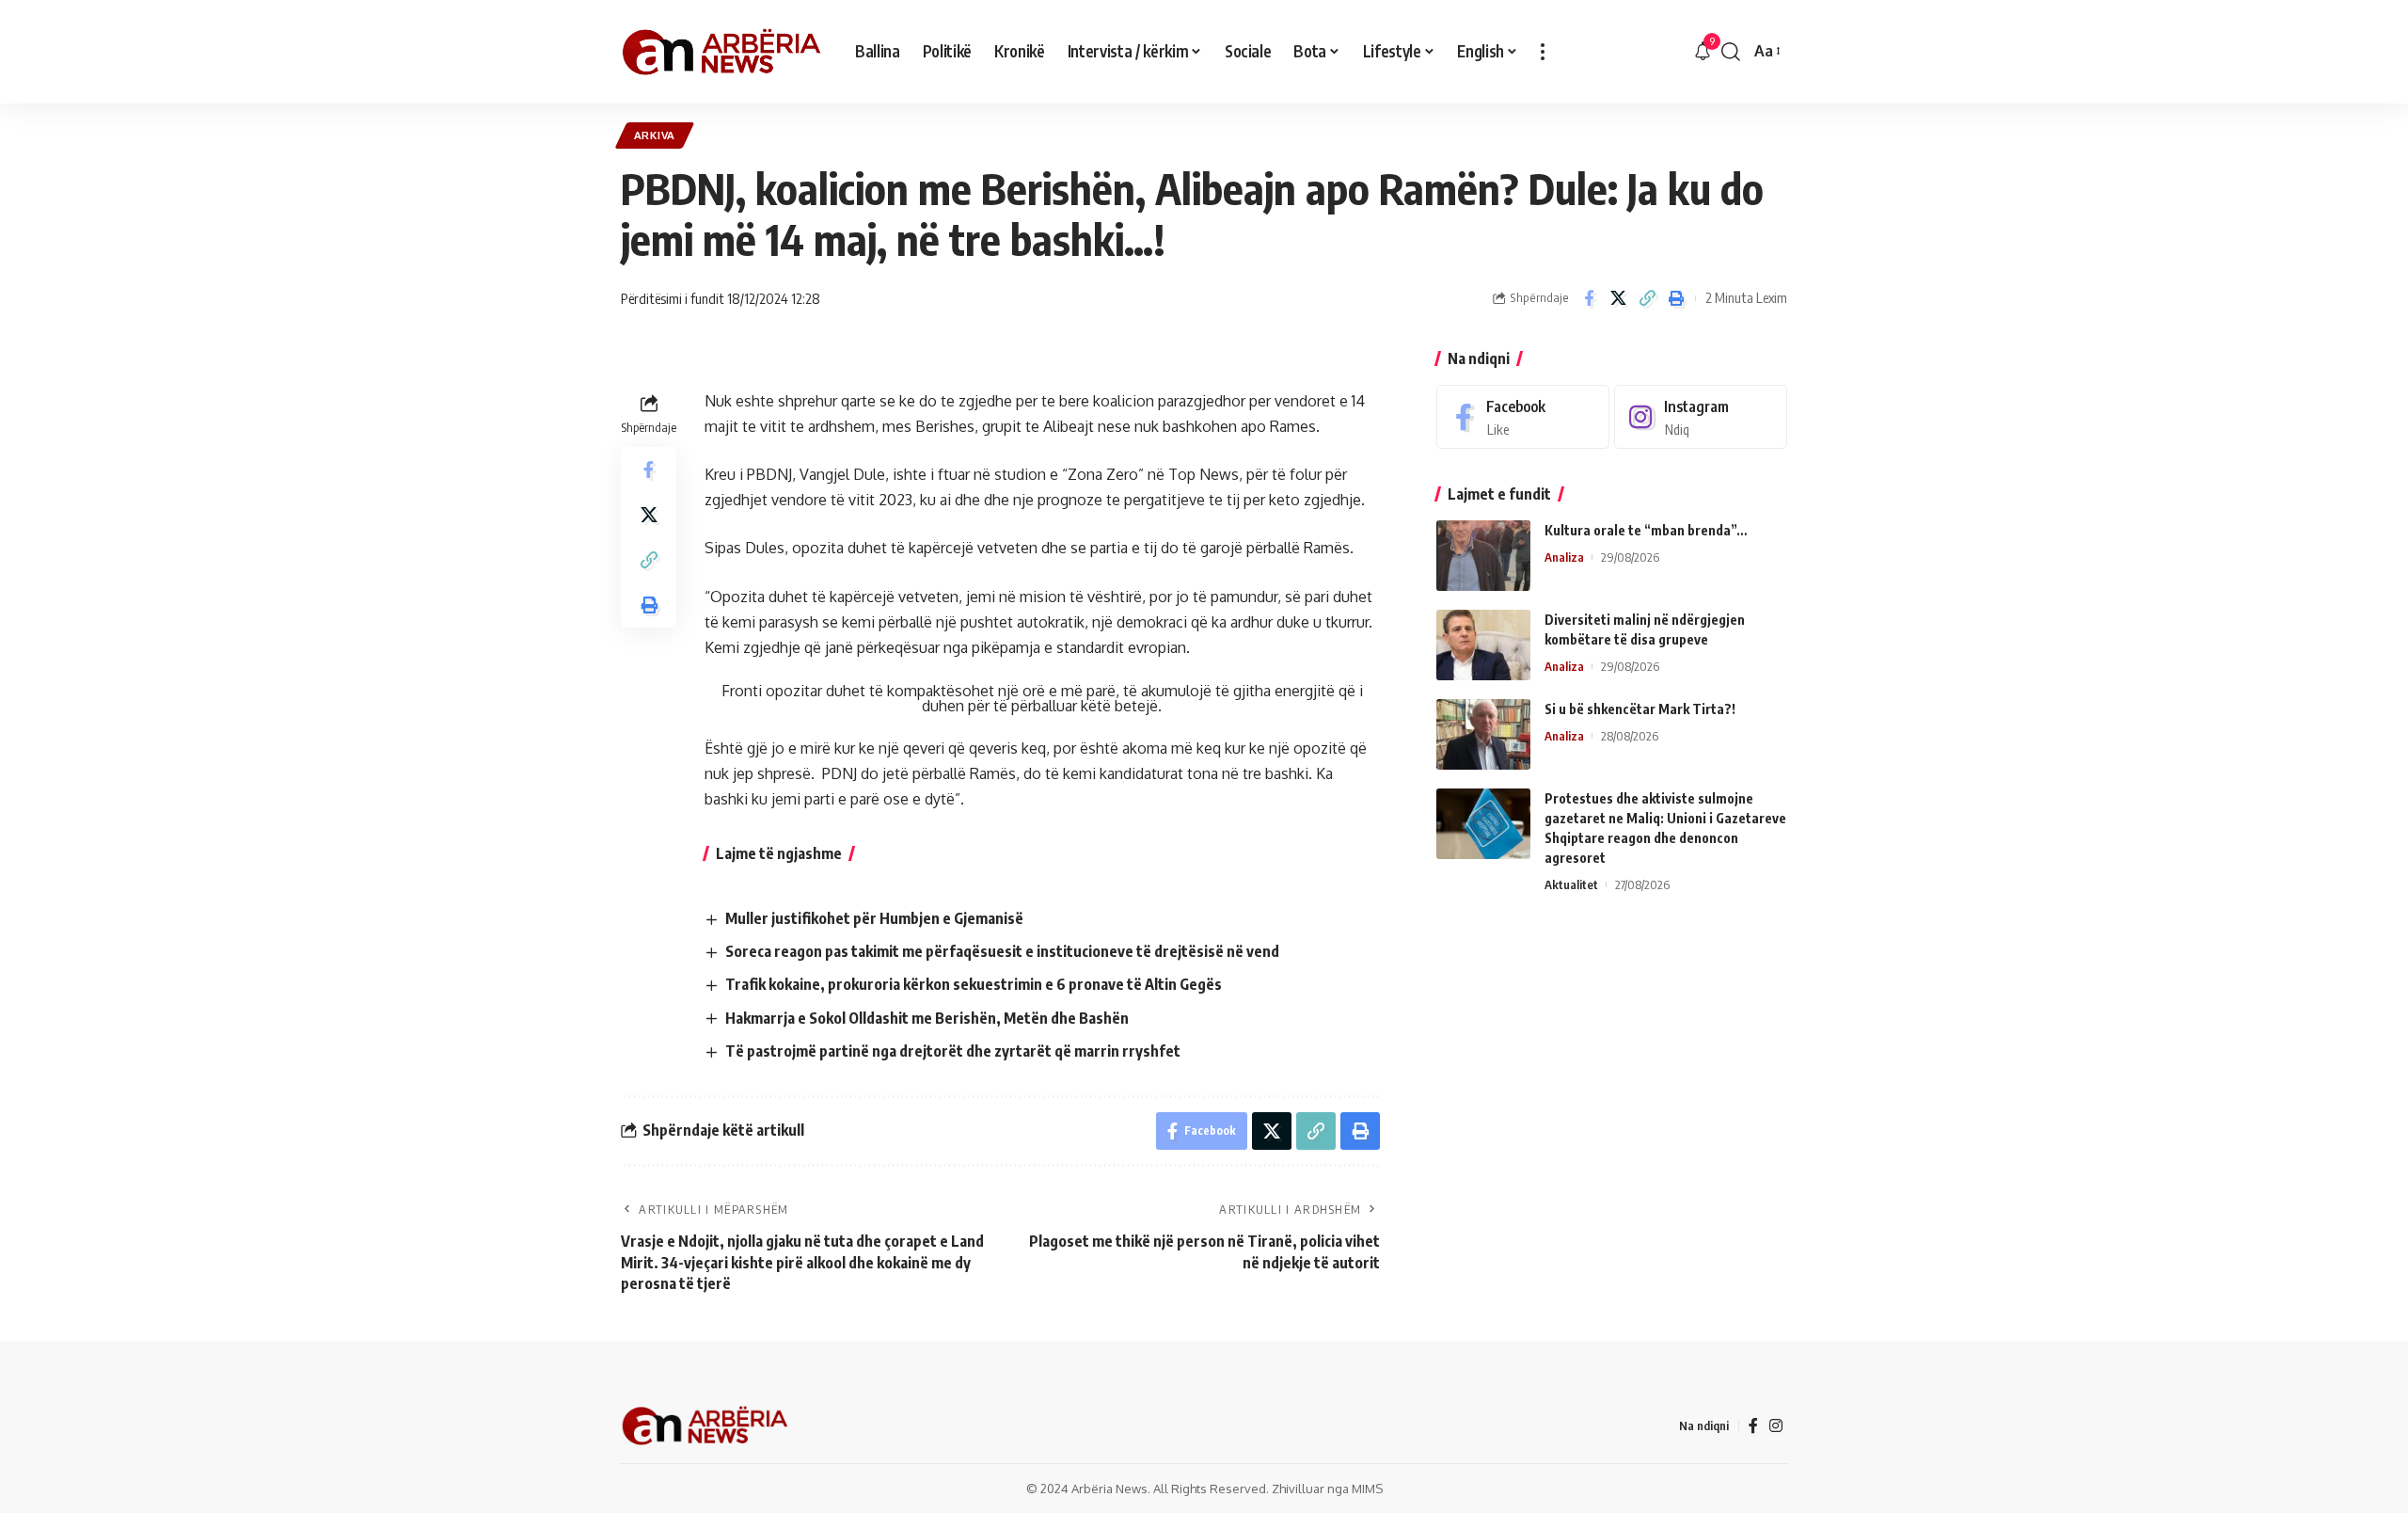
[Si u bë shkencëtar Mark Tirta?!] (1483, 734)
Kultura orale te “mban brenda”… (1646, 530)
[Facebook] (1523, 417)
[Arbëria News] (723, 52)
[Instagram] (1701, 417)
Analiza (1564, 557)
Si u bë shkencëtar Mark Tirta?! (1640, 709)
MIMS (1367, 1489)
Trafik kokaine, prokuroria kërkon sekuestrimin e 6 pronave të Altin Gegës (974, 984)
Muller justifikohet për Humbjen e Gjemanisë (874, 918)
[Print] (1676, 298)
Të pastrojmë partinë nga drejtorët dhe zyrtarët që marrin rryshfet (953, 1051)
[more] (1543, 52)
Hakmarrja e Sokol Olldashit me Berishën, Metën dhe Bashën (927, 1018)
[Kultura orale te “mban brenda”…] (1483, 556)
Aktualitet (1571, 884)
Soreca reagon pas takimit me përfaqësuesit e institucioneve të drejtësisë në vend (1002, 951)
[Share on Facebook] (1589, 298)
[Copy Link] (1647, 298)
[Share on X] (1618, 298)
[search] (1731, 52)
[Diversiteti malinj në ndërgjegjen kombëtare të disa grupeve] (1483, 645)
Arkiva (655, 135)
